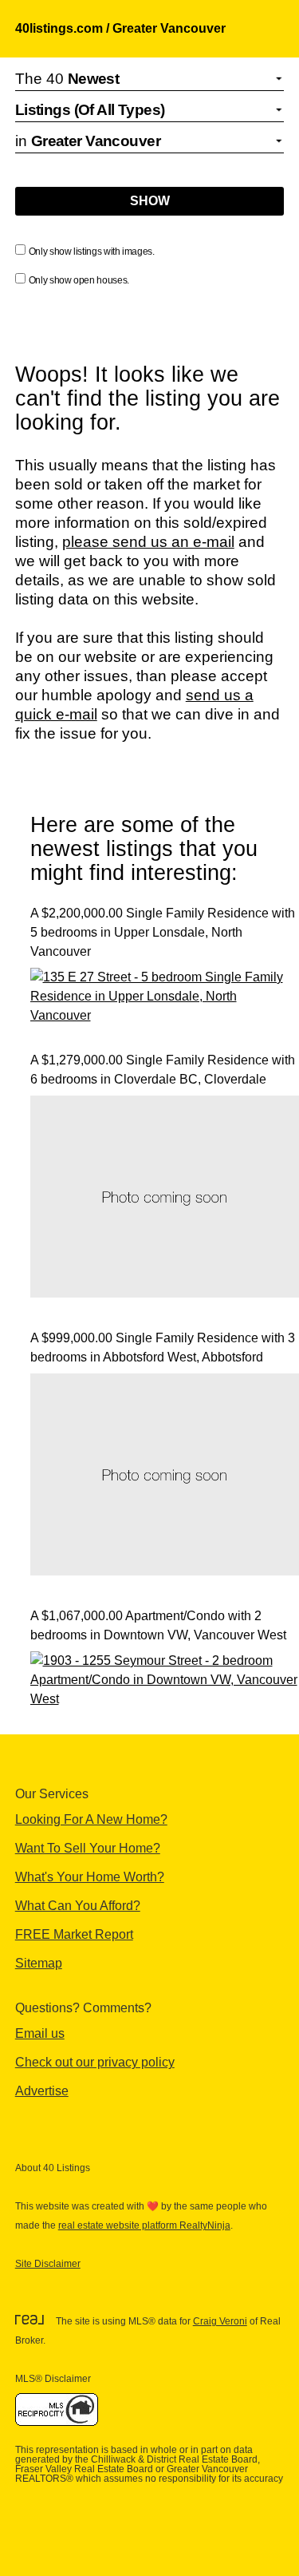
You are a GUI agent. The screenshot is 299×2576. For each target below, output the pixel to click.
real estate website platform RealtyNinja (144, 2225)
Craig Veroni (220, 2321)
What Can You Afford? (78, 1906)
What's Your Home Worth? (90, 1877)
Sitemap (39, 1963)
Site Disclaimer (48, 2264)
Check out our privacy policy (95, 2062)
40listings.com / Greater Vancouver (120, 28)
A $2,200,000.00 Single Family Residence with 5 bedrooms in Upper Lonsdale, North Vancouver (163, 932)
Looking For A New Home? (91, 1819)
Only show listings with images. (92, 252)
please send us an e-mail (148, 542)
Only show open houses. (79, 280)
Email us (40, 2033)
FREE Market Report (74, 1934)
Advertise (42, 2091)
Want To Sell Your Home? (88, 1848)
